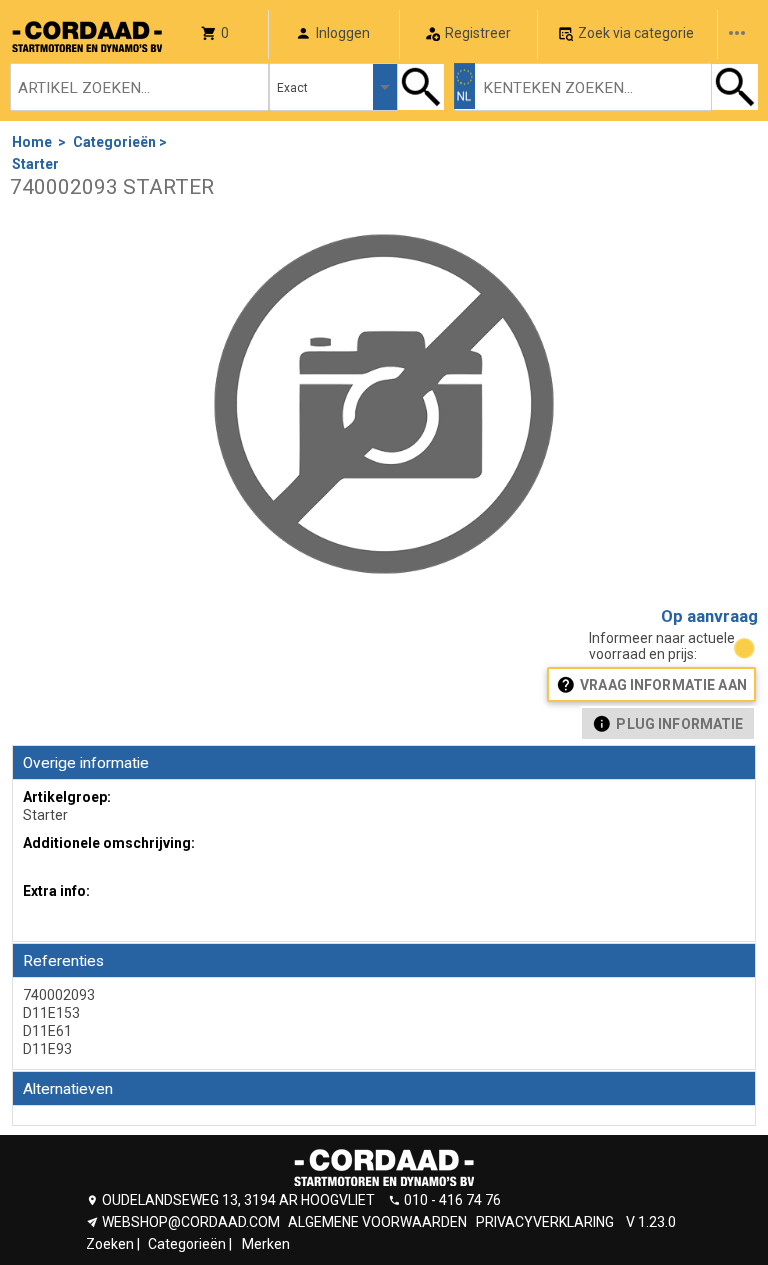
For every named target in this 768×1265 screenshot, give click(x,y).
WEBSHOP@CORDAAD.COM (191, 1222)
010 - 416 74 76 (452, 1200)
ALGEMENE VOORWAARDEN (377, 1222)
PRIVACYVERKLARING (545, 1222)
